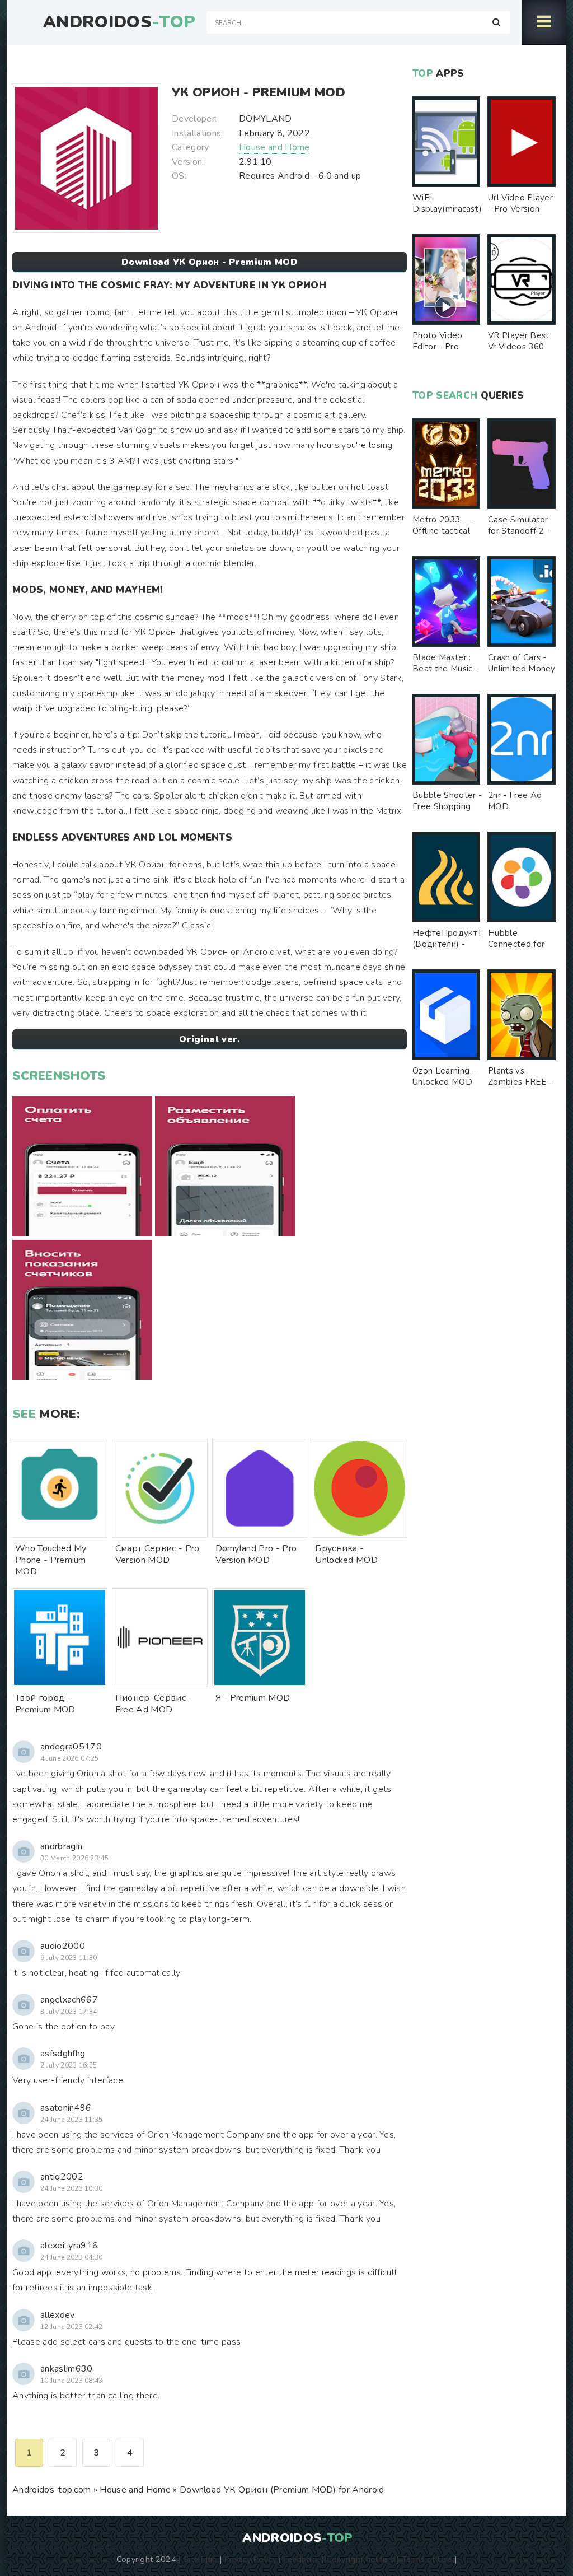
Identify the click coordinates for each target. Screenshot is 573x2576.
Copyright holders (361, 2559)
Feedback (302, 2559)
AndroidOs (119, 22)
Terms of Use (427, 2559)
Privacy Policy (250, 2559)
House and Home (274, 147)
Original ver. (209, 1039)
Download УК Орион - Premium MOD (210, 262)
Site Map (200, 2559)
